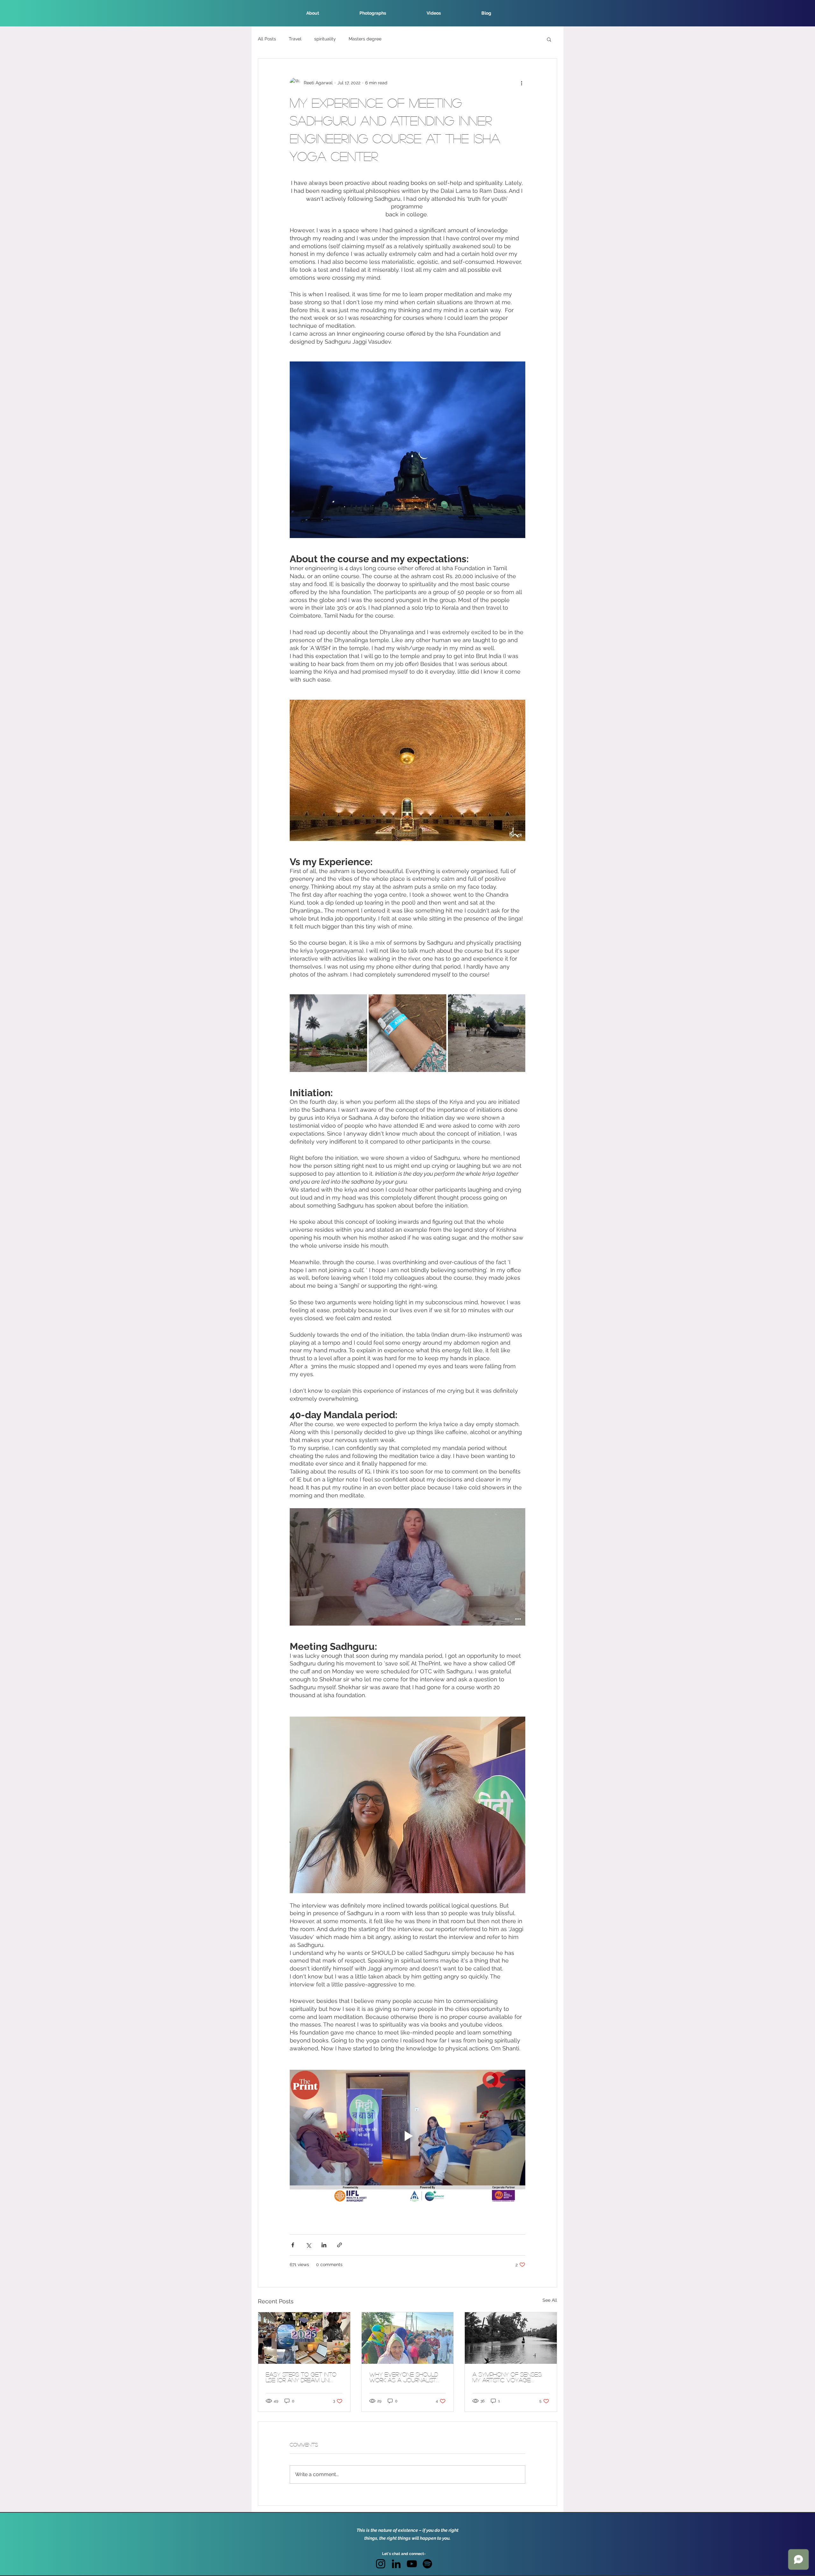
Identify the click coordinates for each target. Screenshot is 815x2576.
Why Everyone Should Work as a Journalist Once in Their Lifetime (404, 2377)
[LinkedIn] (396, 2564)
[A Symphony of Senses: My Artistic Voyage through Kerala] (511, 2338)
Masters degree (365, 39)
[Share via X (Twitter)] (308, 2245)
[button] (549, 39)
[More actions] (521, 83)
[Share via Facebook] (293, 2245)
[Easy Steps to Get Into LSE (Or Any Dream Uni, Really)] (304, 2338)
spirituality (325, 39)
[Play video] (407, 2136)
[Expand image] (328, 1033)
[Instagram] (381, 2564)
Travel (295, 39)
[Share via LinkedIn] (324, 2245)
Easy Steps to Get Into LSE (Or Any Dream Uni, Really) (301, 2377)
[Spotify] (427, 2564)
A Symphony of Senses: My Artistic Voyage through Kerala (507, 2377)
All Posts (267, 39)
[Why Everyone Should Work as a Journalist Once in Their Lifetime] (408, 2338)
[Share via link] (340, 2245)
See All (550, 2300)
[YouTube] (412, 2564)
